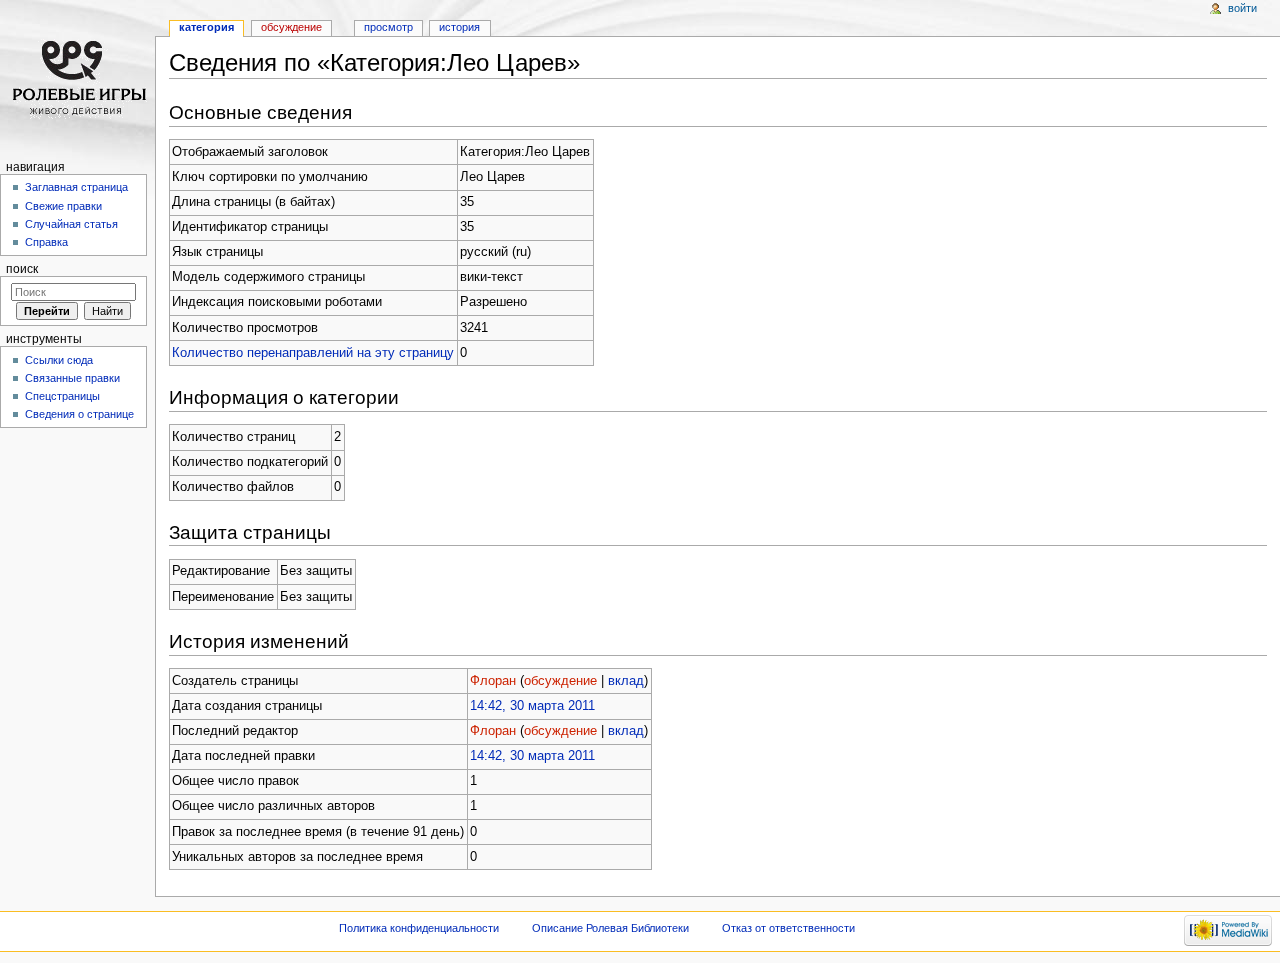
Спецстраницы (62, 396)
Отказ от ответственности (788, 928)
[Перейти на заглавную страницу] (77, 77)
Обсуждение (291, 27)
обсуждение (560, 681)
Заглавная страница (76, 187)
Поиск (22, 269)
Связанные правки (72, 378)
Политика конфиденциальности (419, 928)
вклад (626, 681)
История (459, 27)
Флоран (493, 681)
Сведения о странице (79, 414)
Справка (46, 242)
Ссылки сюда (59, 360)
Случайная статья (71, 224)
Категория (206, 27)
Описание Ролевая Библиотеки (610, 928)
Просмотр (388, 27)
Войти (1242, 8)
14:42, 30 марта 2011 (532, 706)
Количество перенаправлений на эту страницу (313, 353)
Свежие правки (63, 206)
